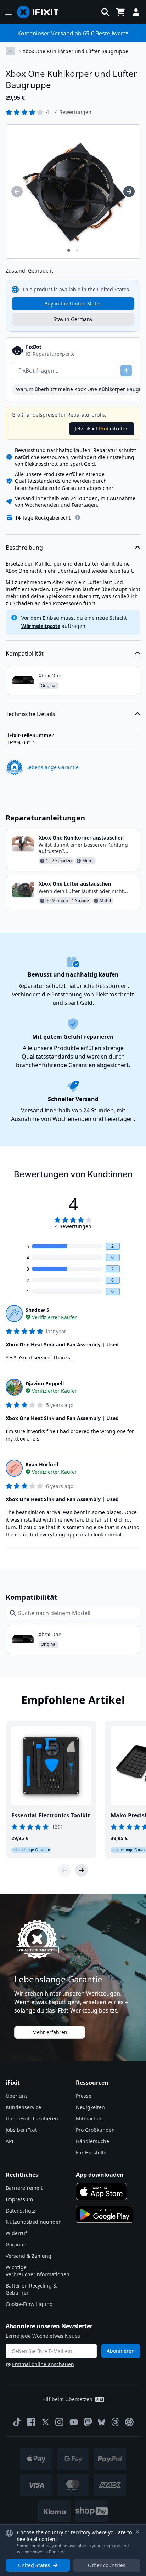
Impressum (19, 2199)
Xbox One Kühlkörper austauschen (81, 838)
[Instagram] (60, 2422)
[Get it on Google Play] (105, 2214)
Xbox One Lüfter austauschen (75, 884)
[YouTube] (74, 2422)
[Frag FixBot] (126, 371)
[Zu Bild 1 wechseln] (69, 250)
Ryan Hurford (42, 1464)
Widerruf (16, 2233)
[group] (17, 191)
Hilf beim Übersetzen (67, 2399)
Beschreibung (24, 548)
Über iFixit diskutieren (32, 2119)
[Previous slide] (64, 1870)
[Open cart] (120, 12)
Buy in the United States (73, 304)
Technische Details (30, 714)
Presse (84, 2096)
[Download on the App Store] (101, 2192)
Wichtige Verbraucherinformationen (38, 2271)
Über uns (17, 2096)
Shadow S (37, 1310)
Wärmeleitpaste (41, 626)
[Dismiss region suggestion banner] (137, 2532)
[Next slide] (82, 1870)
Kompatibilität (25, 653)
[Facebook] (31, 2422)
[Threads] (115, 2422)
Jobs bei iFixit (21, 2130)
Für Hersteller (92, 2153)
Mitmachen (89, 2119)
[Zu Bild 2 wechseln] (77, 250)
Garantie (16, 2245)
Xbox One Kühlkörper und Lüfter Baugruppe (75, 51)
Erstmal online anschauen (43, 2364)
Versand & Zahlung (29, 2256)
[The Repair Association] (129, 2422)
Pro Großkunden (95, 2130)
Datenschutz (21, 2211)
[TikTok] (17, 2422)
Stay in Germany (73, 319)
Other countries (107, 2565)
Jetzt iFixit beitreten (102, 428)
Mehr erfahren (50, 2032)
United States (34, 2565)
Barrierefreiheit (24, 2188)
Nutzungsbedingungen (34, 2222)
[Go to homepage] (41, 12)
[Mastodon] (88, 2422)
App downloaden (100, 2175)
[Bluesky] (102, 2422)
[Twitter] (45, 2422)
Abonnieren (121, 2351)
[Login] (136, 12)
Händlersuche (92, 2141)
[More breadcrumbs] (10, 51)
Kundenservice (23, 2107)
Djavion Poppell (45, 1383)
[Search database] (105, 12)
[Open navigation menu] (9, 12)
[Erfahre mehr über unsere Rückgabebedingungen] (78, 517)
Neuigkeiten (90, 2107)
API (10, 2141)
